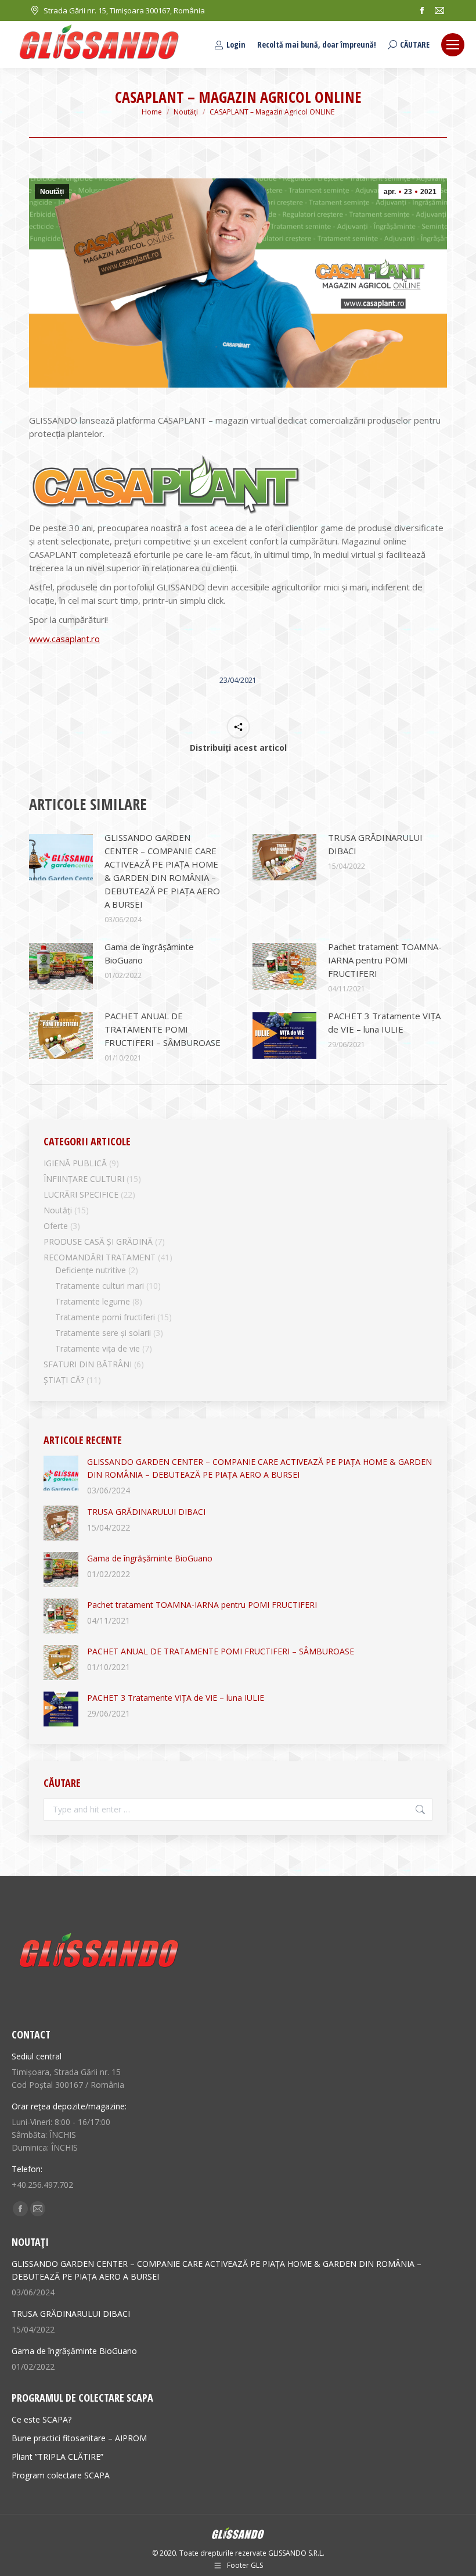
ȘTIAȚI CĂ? (64, 1380)
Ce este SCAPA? (42, 2419)
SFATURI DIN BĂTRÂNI (88, 1364)
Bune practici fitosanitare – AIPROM (79, 2438)
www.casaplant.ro (64, 639)
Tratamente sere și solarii (103, 1333)
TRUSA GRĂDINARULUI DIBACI (375, 844)
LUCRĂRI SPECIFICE (81, 1194)
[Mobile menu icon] (453, 45)
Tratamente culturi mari (100, 1286)
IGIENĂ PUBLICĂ (75, 1163)
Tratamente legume (93, 1301)
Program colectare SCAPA (61, 2475)
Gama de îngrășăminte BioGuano (149, 953)
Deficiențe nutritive (91, 1270)
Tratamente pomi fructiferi (105, 1317)
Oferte (56, 1226)
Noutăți (52, 192)
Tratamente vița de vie (98, 1348)
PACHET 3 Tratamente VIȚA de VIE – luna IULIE (384, 1022)
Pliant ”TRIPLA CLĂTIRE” (57, 2457)
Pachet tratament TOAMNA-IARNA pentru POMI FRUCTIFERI (385, 960)
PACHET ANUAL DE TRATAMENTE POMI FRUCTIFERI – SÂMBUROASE (163, 1029)
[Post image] (61, 857)
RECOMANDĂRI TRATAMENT (100, 1257)
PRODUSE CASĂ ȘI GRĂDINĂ (98, 1242)
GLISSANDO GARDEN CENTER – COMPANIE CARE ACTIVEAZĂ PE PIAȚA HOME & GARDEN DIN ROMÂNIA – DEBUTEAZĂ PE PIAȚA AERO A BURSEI (162, 871)
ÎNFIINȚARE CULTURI (84, 1179)
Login (236, 45)
